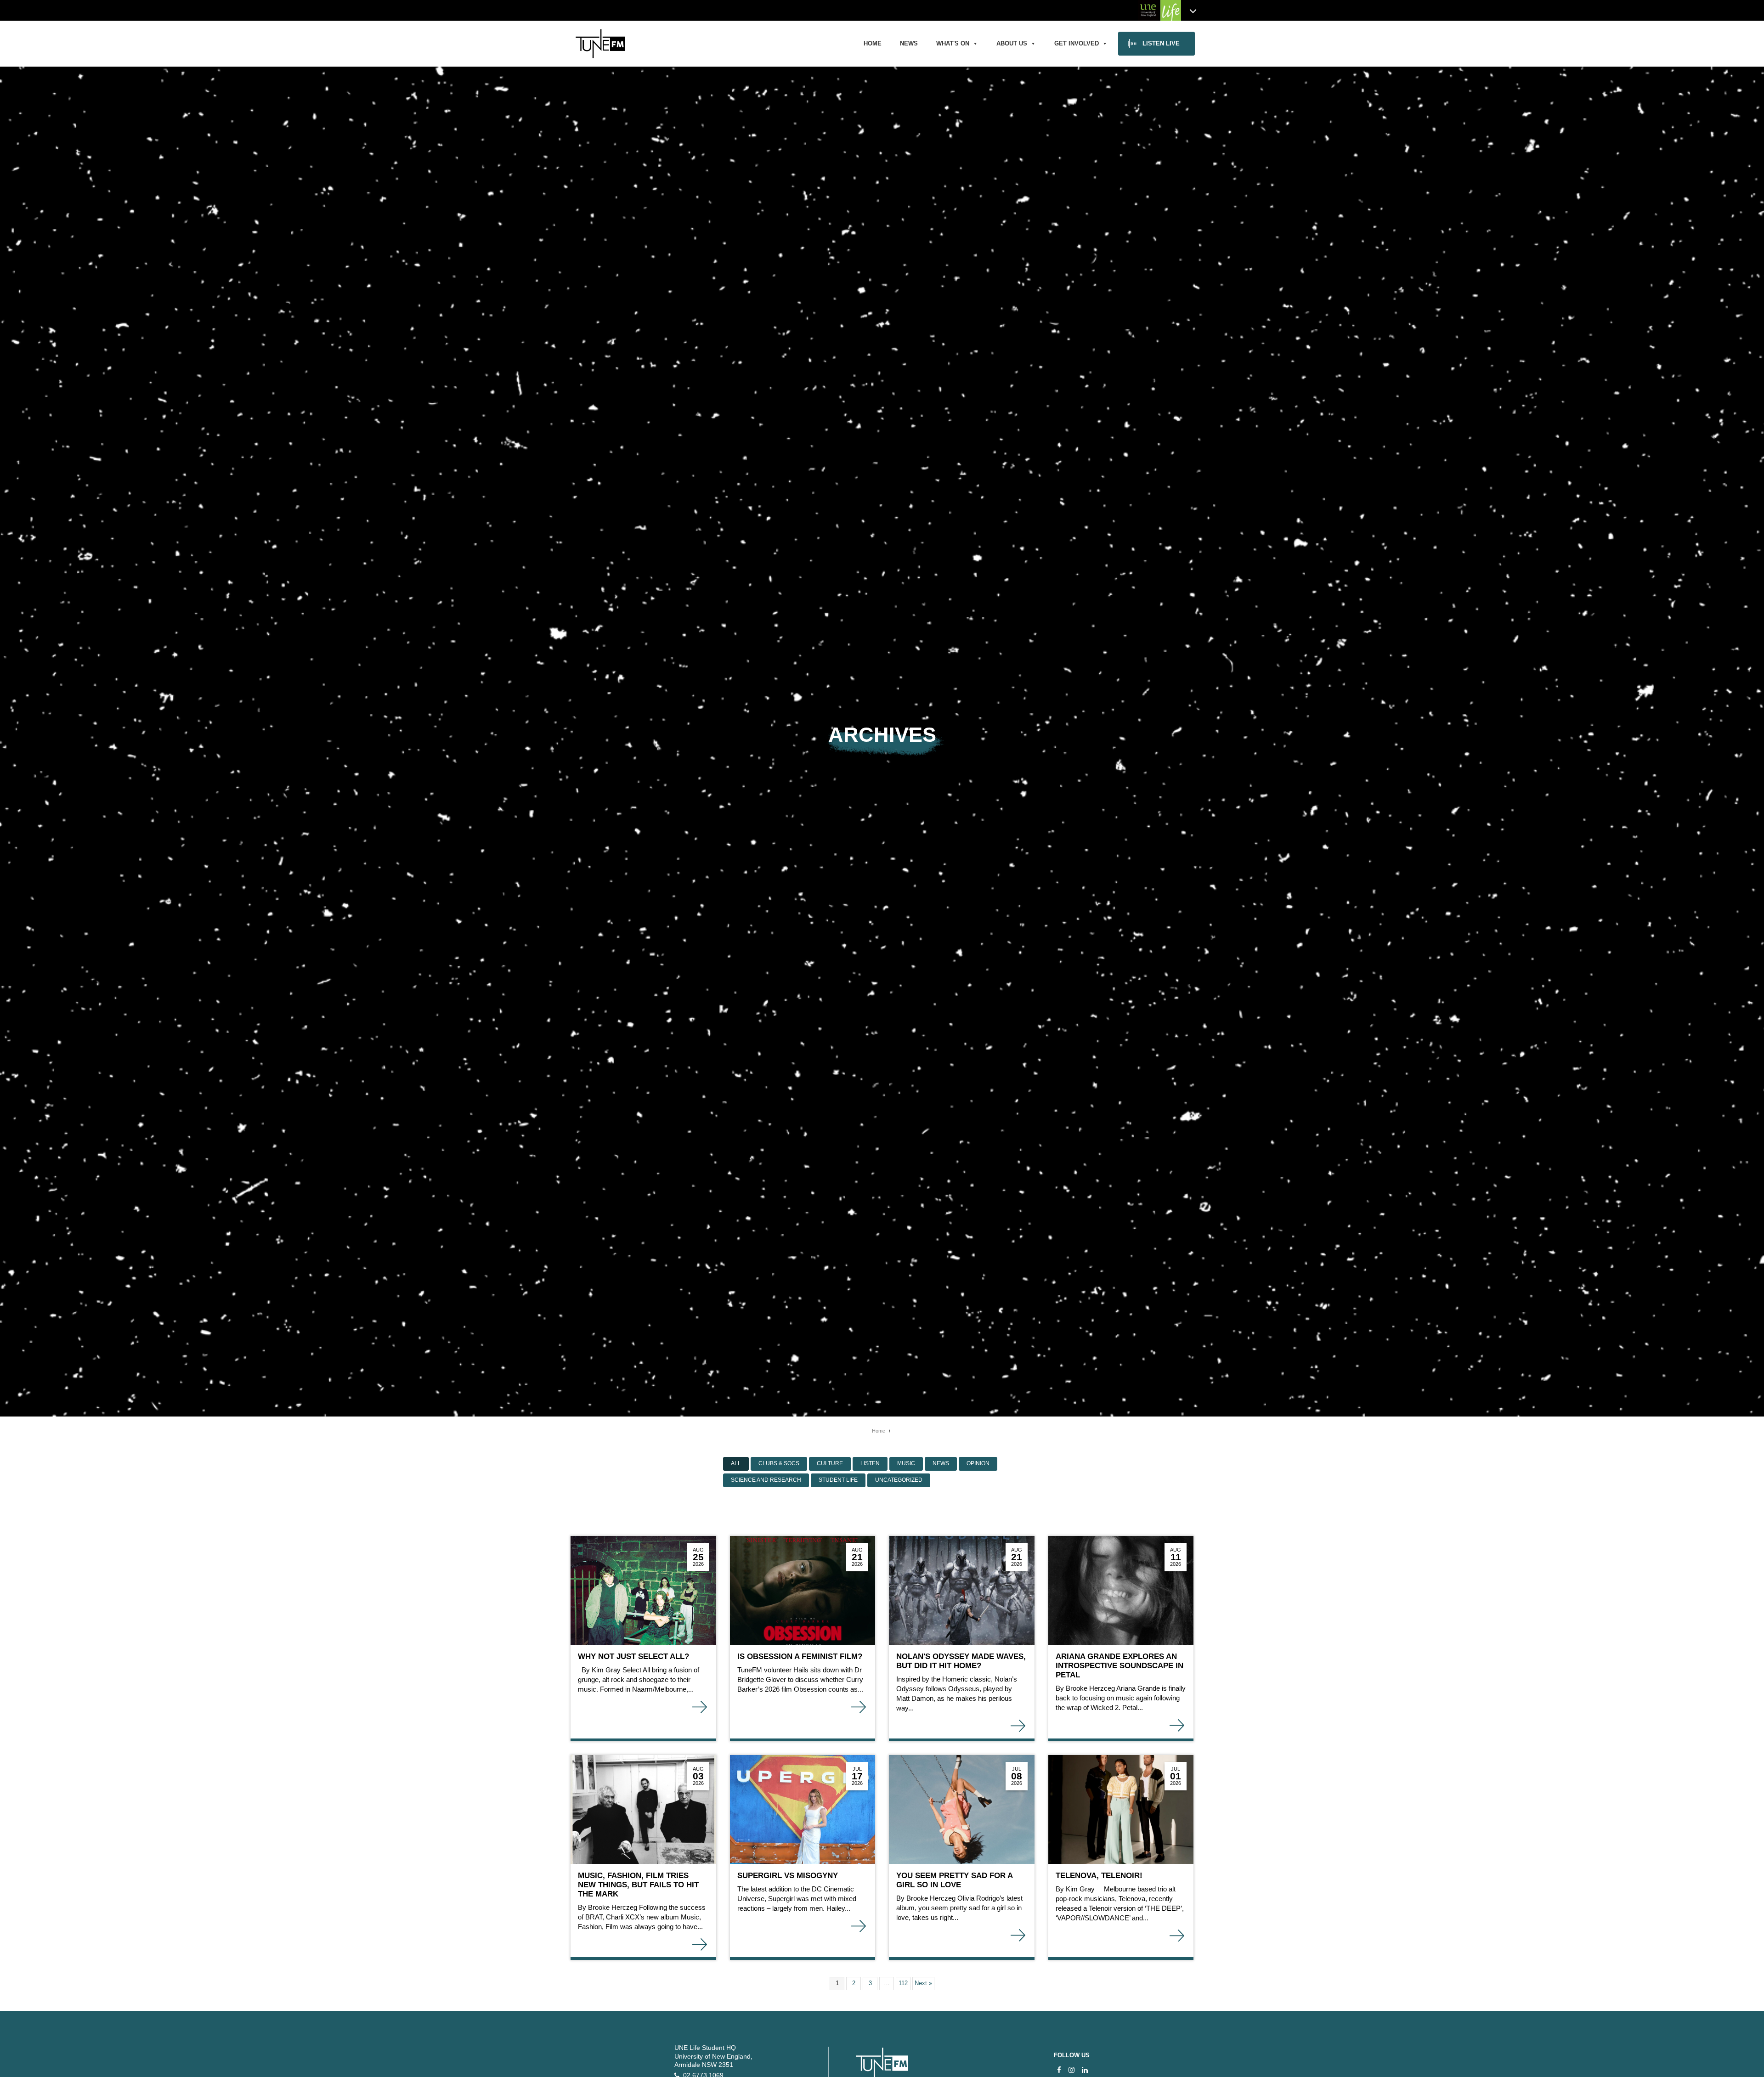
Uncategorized (899, 1480)
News (909, 43)
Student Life (838, 1480)
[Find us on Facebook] (1059, 2070)
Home (873, 43)
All (736, 1463)
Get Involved (1077, 43)
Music (906, 1463)
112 (903, 1983)
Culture (830, 1463)
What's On (953, 43)
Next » (923, 1983)
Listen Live (1161, 43)
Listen (870, 1463)
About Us (1012, 43)
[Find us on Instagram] (1071, 2070)
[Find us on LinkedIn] (1085, 2070)
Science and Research (766, 1480)
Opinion (978, 1463)
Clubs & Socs (779, 1463)
